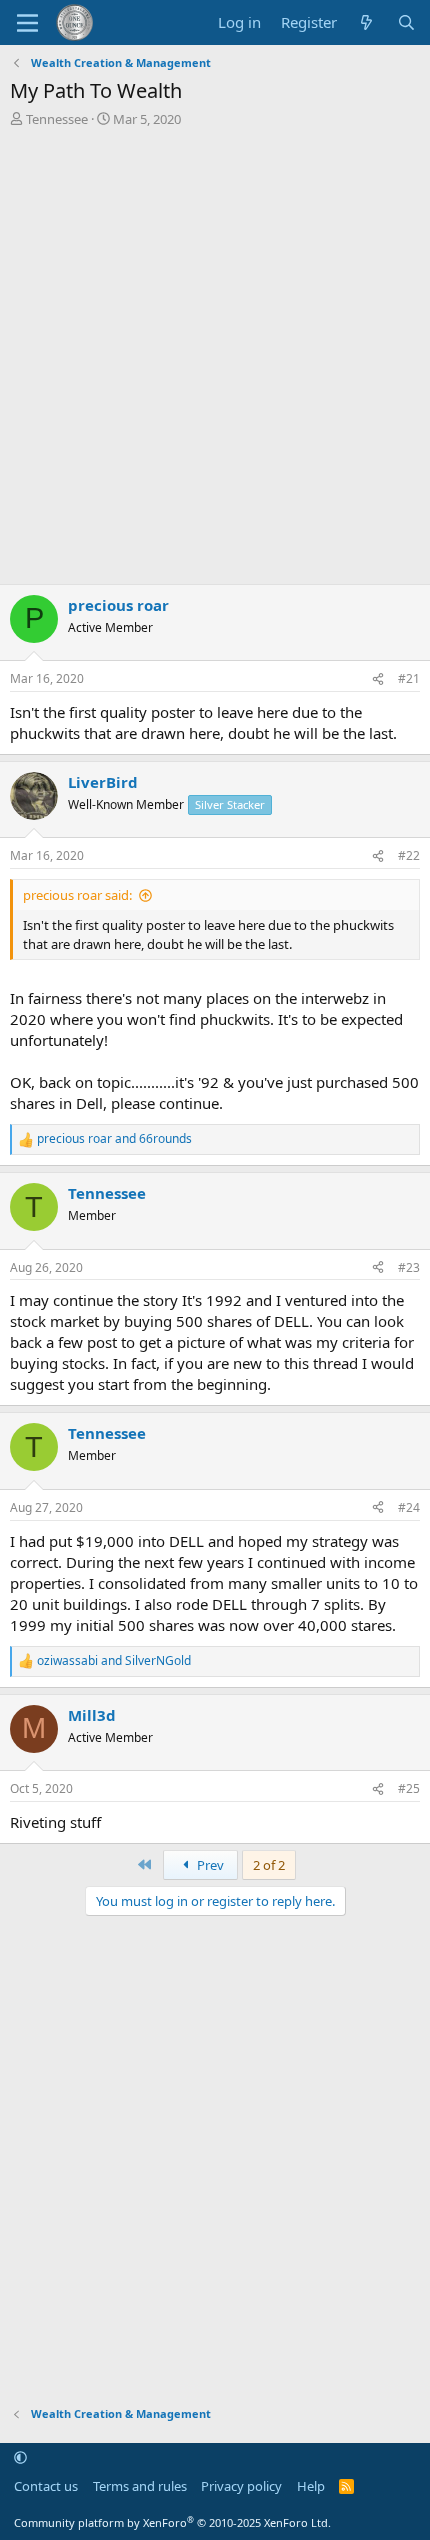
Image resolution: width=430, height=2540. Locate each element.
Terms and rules (140, 2486)
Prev (209, 1865)
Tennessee (57, 119)
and (114, 1139)
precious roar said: (77, 895)
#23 (409, 1267)
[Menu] (27, 23)
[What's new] (366, 22)
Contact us (46, 2486)
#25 (409, 1788)
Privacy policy (241, 2486)
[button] (20, 2458)
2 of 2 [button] (269, 1865)
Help (311, 2486)
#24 (409, 1507)
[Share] (378, 679)
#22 (409, 855)
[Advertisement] (215, 353)
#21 (409, 678)
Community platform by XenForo (172, 2522)
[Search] (406, 22)
